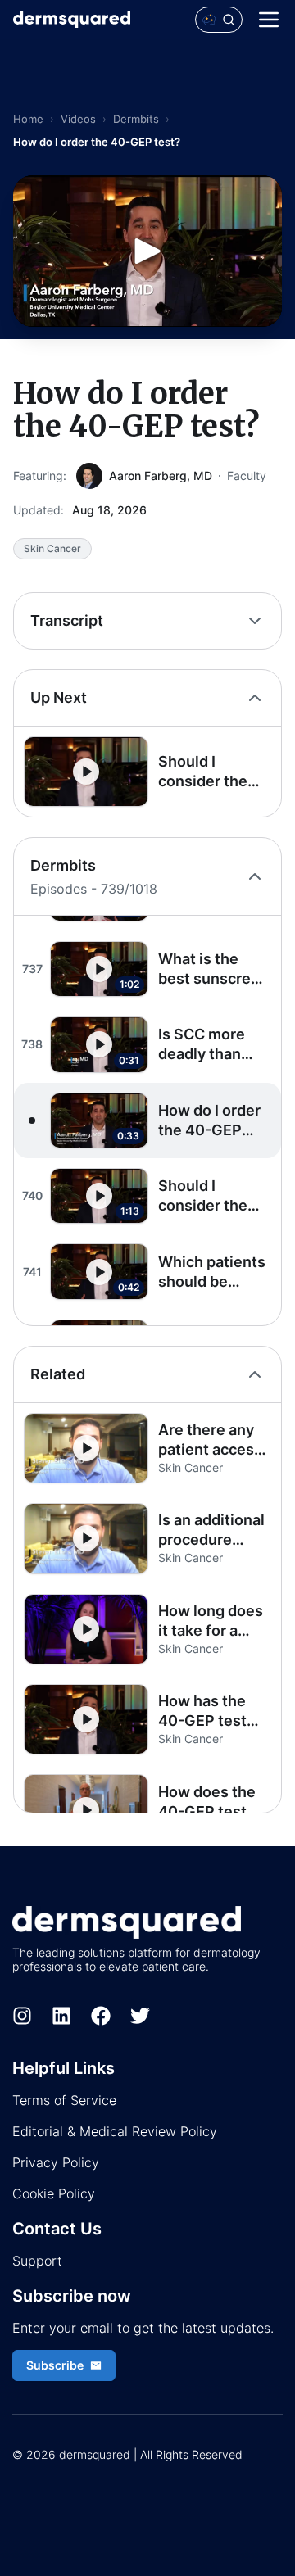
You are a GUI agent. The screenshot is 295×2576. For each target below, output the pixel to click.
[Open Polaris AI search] (219, 20)
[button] (147, 772)
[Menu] (269, 20)
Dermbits (136, 119)
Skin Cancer (52, 548)
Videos (78, 119)
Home (28, 119)
